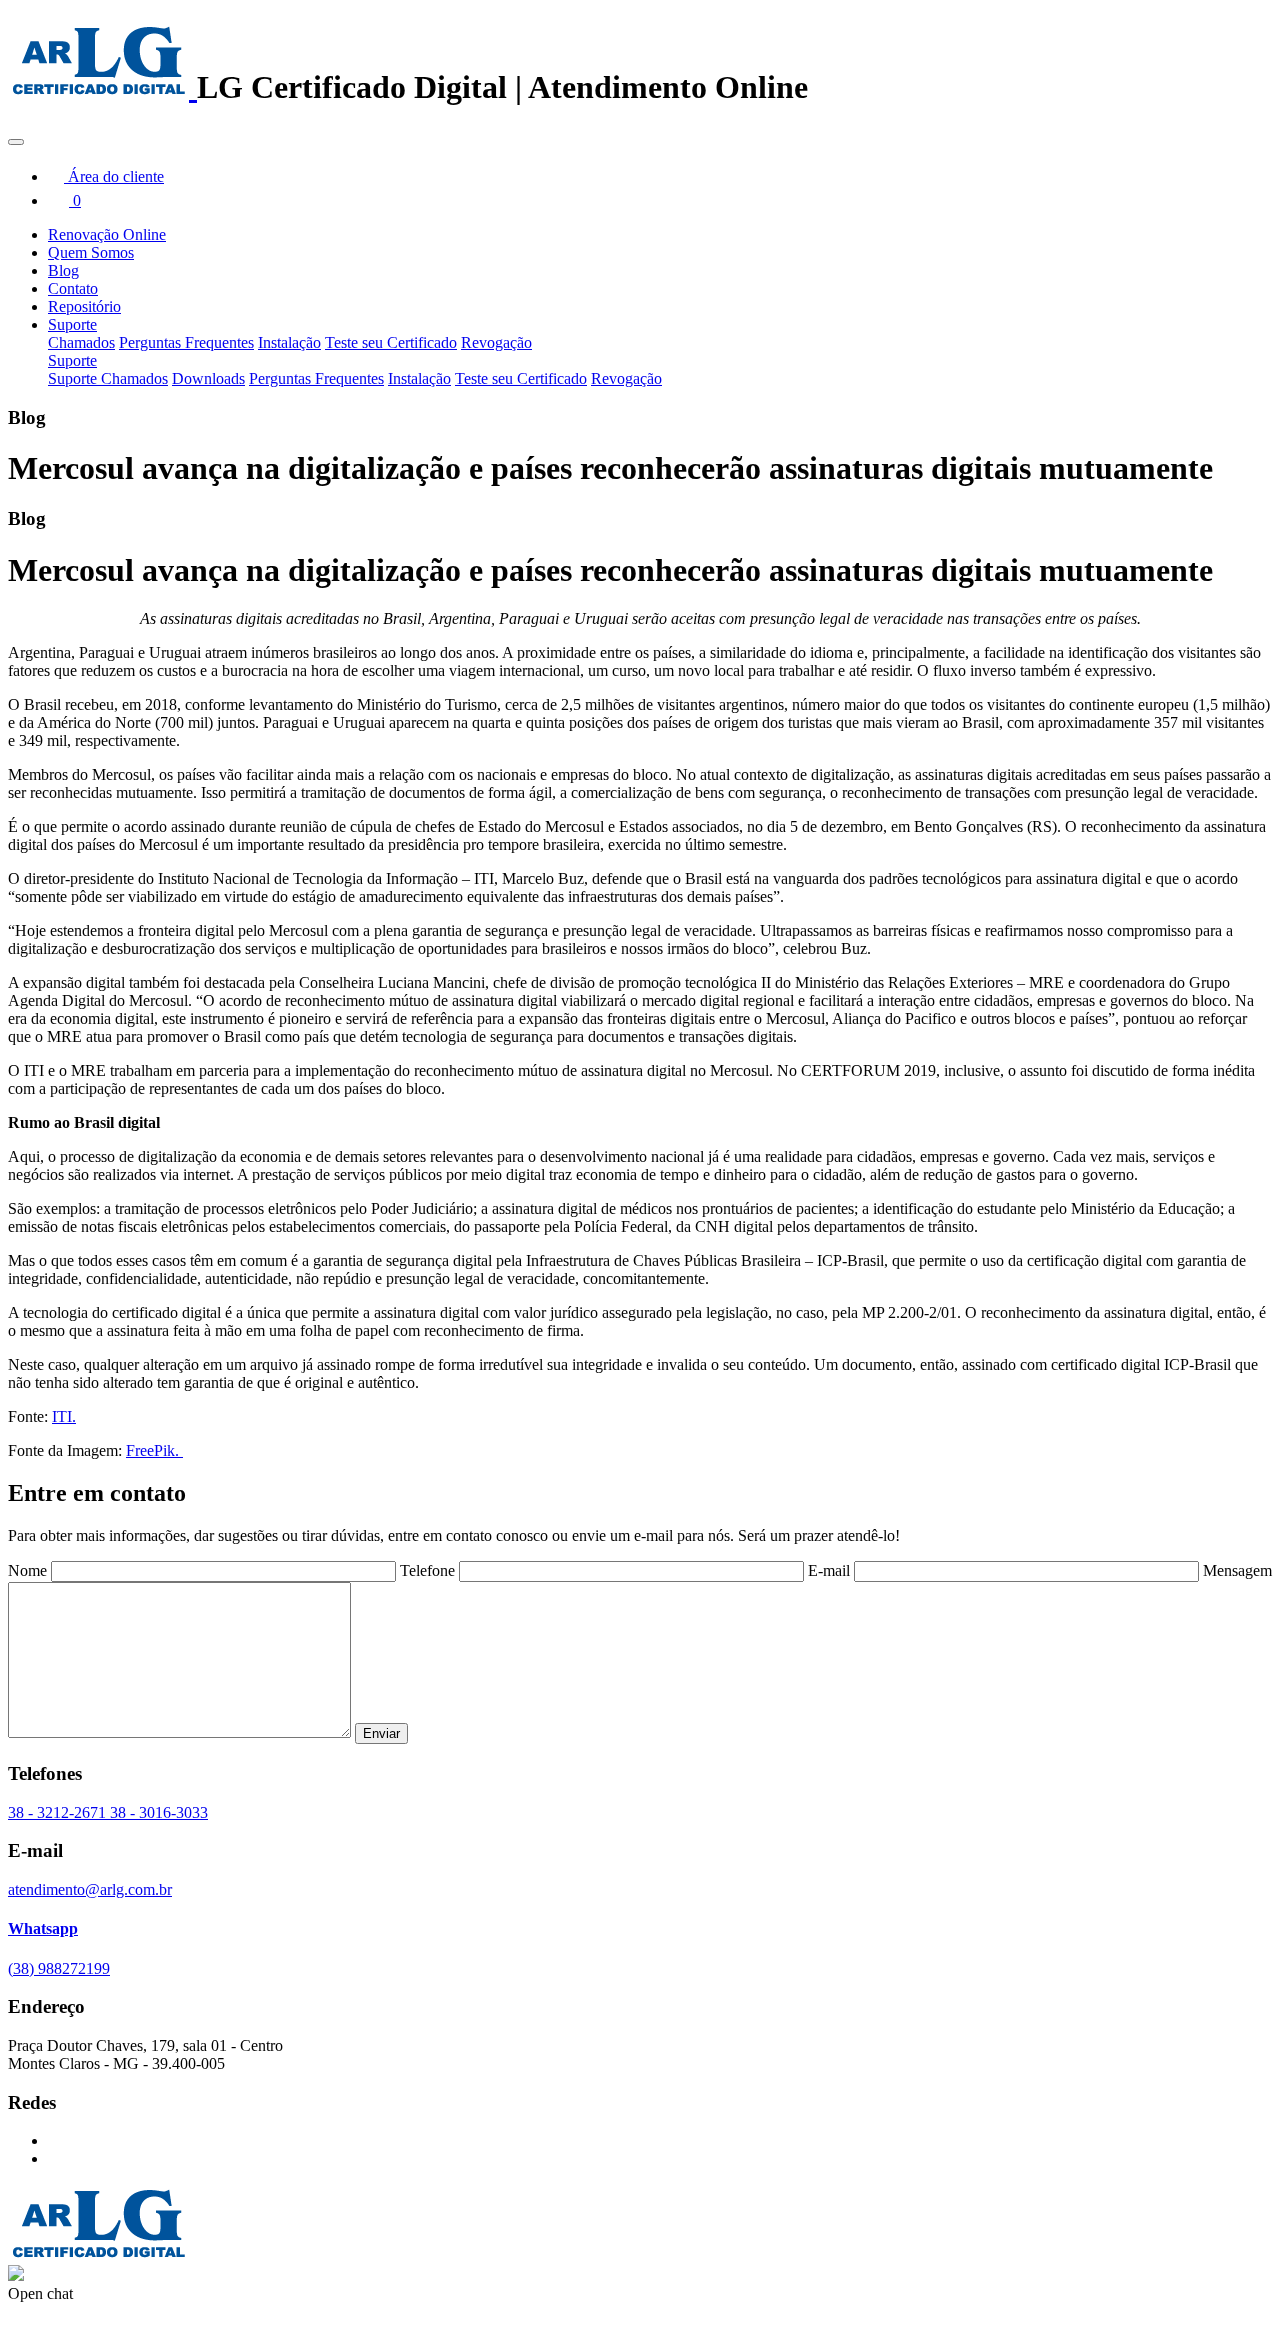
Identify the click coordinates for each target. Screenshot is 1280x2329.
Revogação (496, 342)
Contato (73, 288)
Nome (27, 1570)
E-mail (829, 1570)
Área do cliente (114, 176)
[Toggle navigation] (16, 142)
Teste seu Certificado (391, 342)
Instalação (289, 342)
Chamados (81, 342)
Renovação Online (107, 234)
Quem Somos (91, 252)
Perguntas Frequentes (186, 342)
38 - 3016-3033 (159, 1812)
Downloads (208, 378)
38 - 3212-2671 (59, 1812)
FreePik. (154, 1450)
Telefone (427, 1570)
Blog (63, 270)
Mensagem (1237, 1570)
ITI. (64, 1416)
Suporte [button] (72, 324)
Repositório (84, 306)
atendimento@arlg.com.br (90, 1889)
